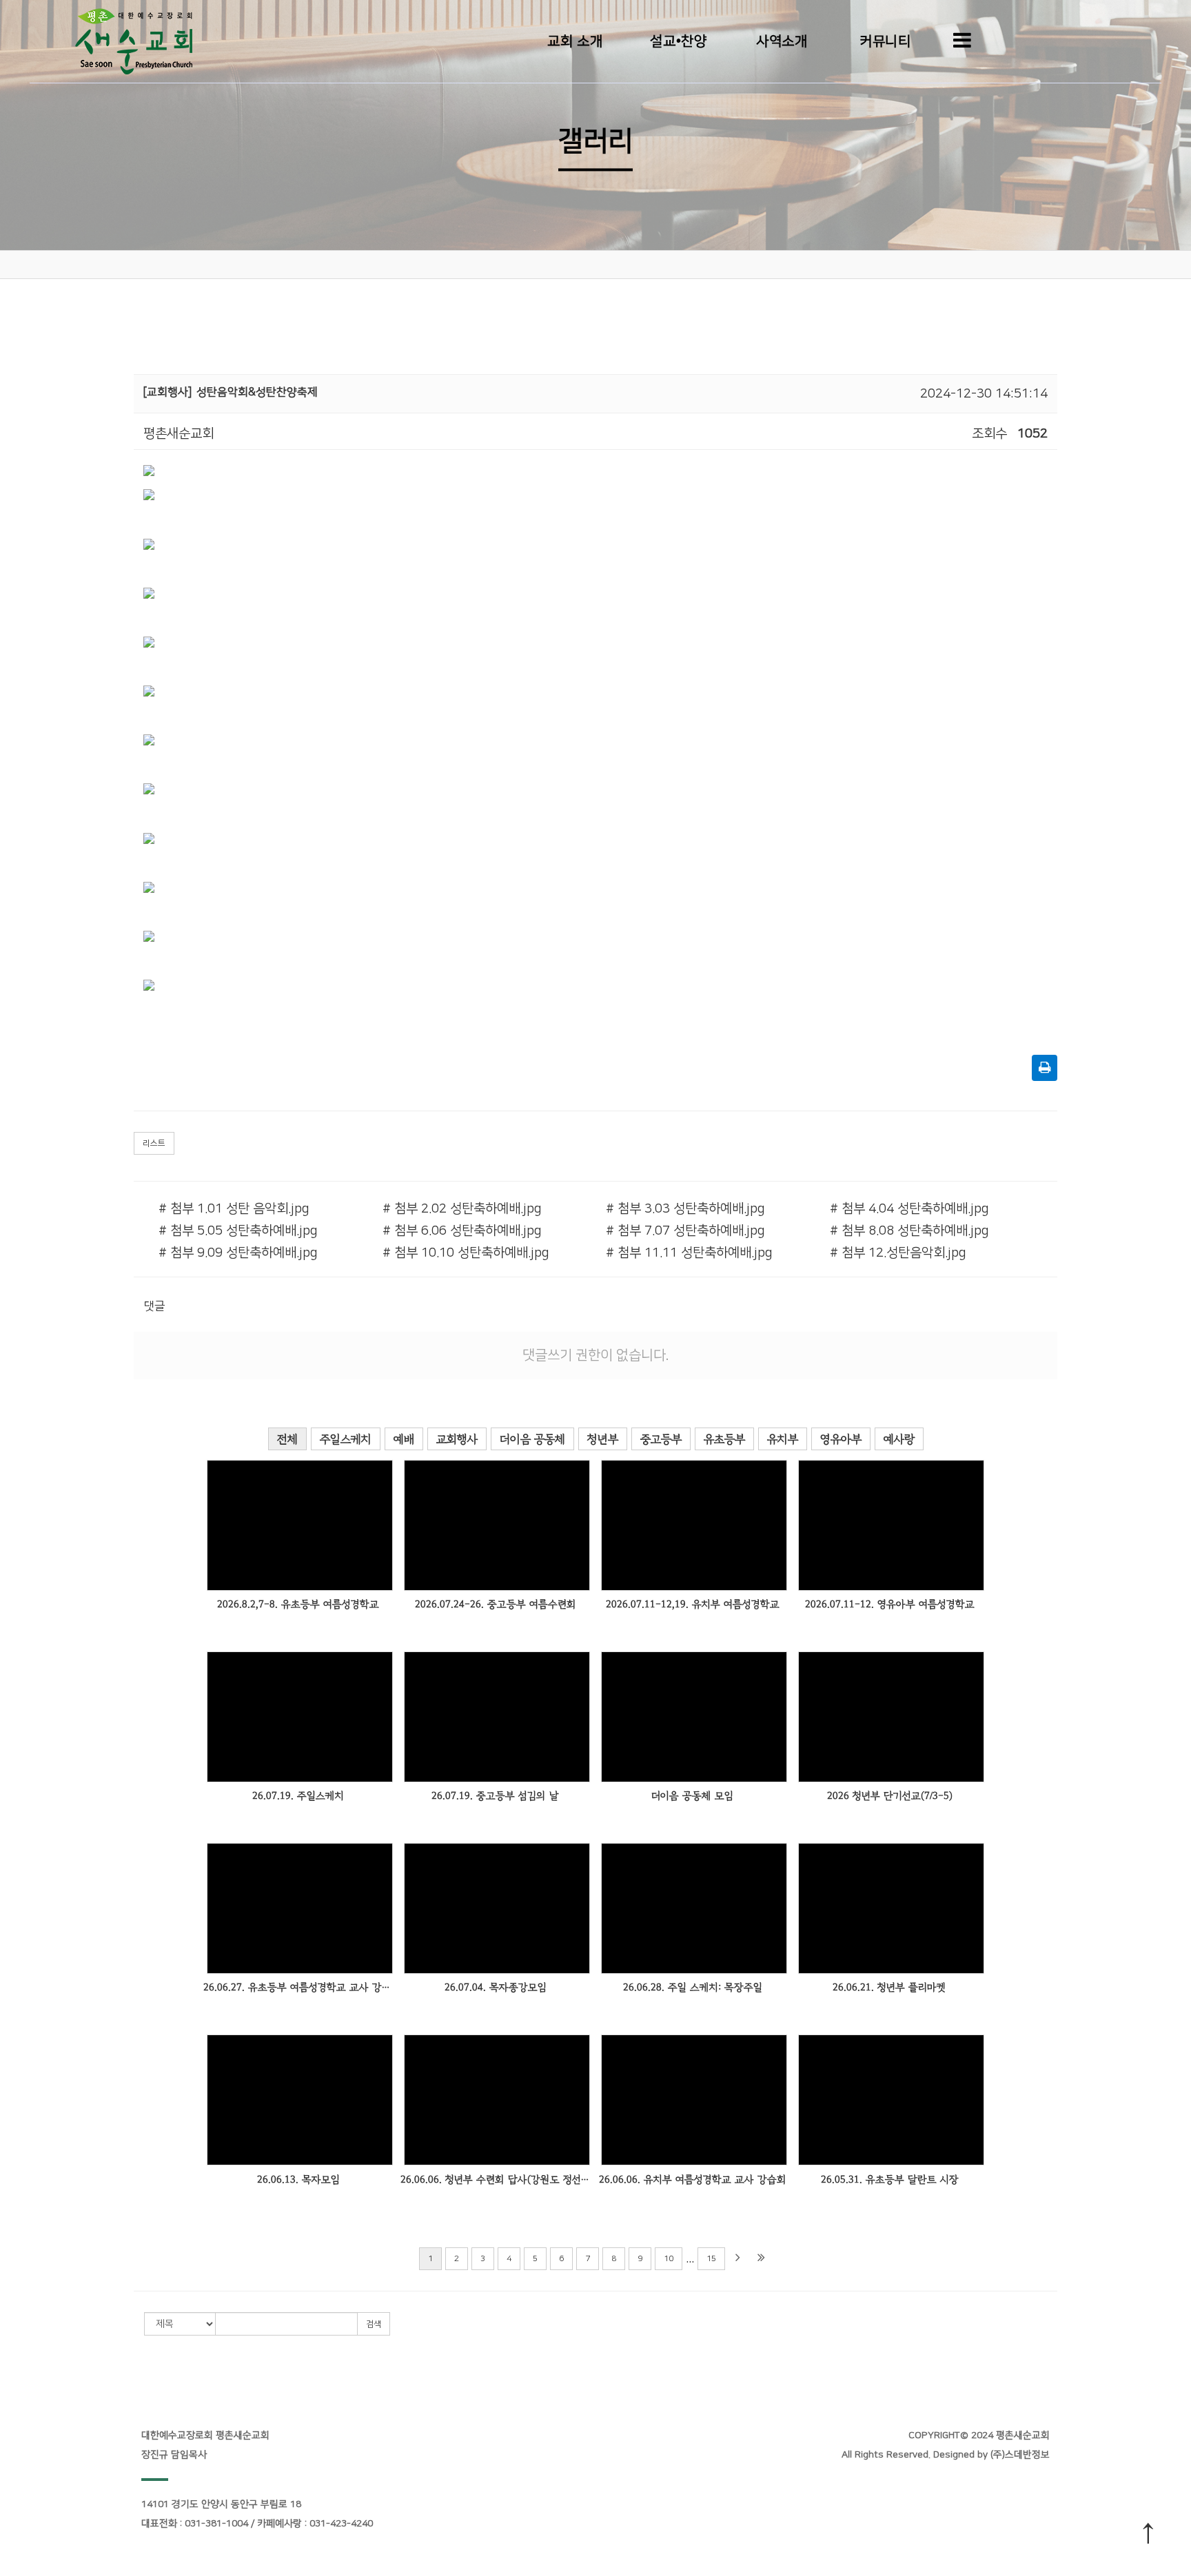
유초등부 (724, 1439)
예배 (404, 1439)
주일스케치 (346, 1439)
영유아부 (841, 1439)
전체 (287, 1439)
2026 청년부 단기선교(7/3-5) (890, 1796)
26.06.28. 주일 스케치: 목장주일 (693, 1987)
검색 (374, 2324)
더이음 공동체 (532, 1439)
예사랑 (899, 1439)
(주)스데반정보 (1020, 2455)
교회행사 (457, 1439)
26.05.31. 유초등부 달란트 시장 (890, 2180)
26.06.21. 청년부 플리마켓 (889, 1987)
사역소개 (782, 41)
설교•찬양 (678, 41)
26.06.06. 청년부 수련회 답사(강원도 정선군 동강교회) (495, 2180)
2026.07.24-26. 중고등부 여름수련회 (496, 1604)
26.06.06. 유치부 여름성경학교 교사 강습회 (693, 2180)
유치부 (783, 1439)
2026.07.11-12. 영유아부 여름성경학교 (890, 1604)
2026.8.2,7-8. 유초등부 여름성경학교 (298, 1604)
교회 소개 (575, 41)
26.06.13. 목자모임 (298, 2180)
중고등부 (661, 1439)
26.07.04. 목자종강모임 (496, 1987)
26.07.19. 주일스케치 (298, 1796)
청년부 (603, 1439)
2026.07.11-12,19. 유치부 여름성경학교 (693, 1604)
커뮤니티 (885, 41)
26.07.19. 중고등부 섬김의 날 (495, 1796)
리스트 (154, 1143)
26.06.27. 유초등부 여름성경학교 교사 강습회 (298, 1987)
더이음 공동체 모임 (692, 1796)
